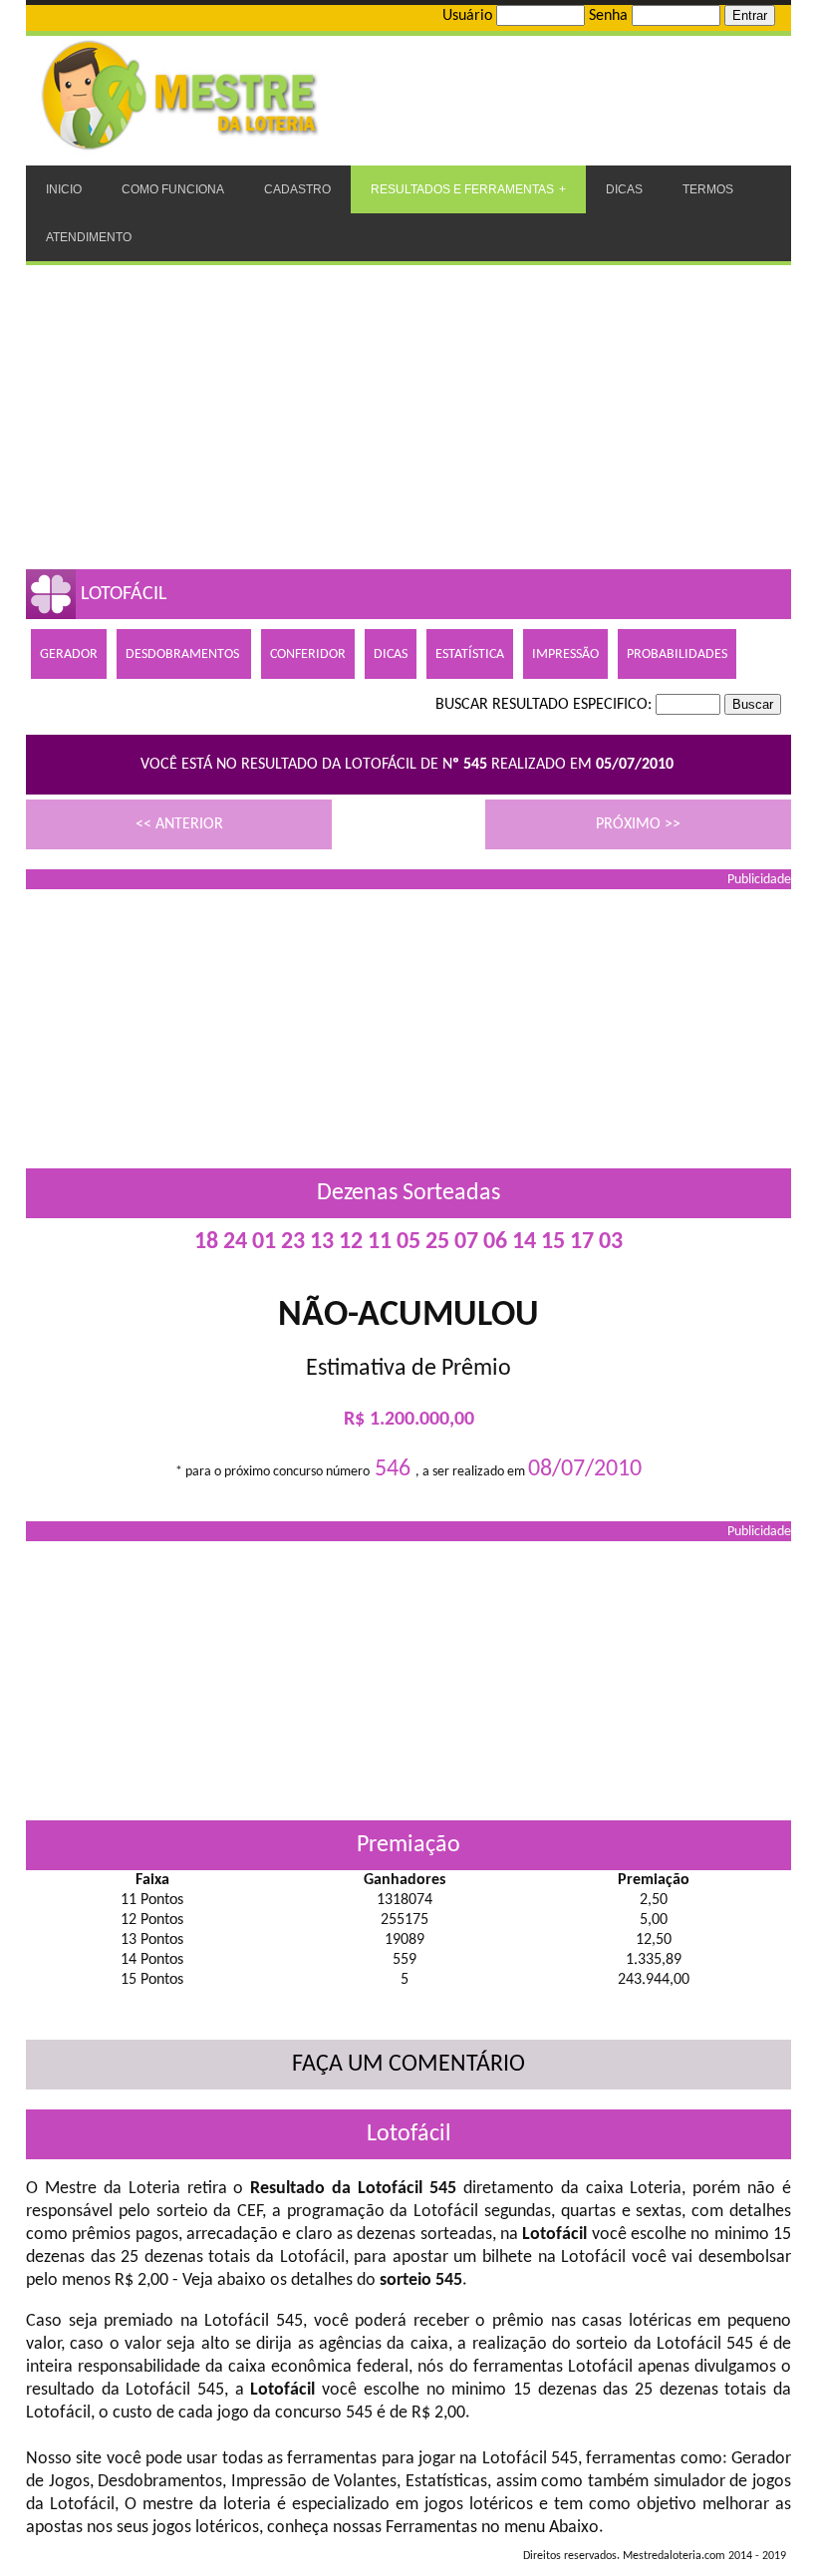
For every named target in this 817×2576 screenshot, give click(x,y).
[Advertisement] (408, 415)
